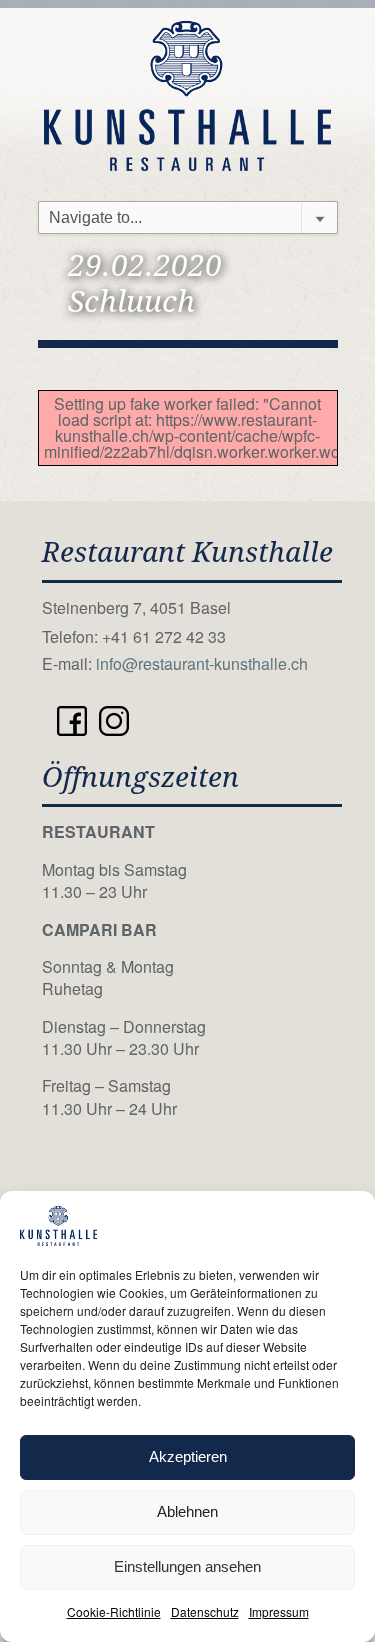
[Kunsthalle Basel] (188, 93)
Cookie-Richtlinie (114, 1611)
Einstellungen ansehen (187, 1566)
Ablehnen (187, 1511)
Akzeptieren (188, 1456)
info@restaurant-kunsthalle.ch (202, 663)
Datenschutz (205, 1611)
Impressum (279, 1611)
